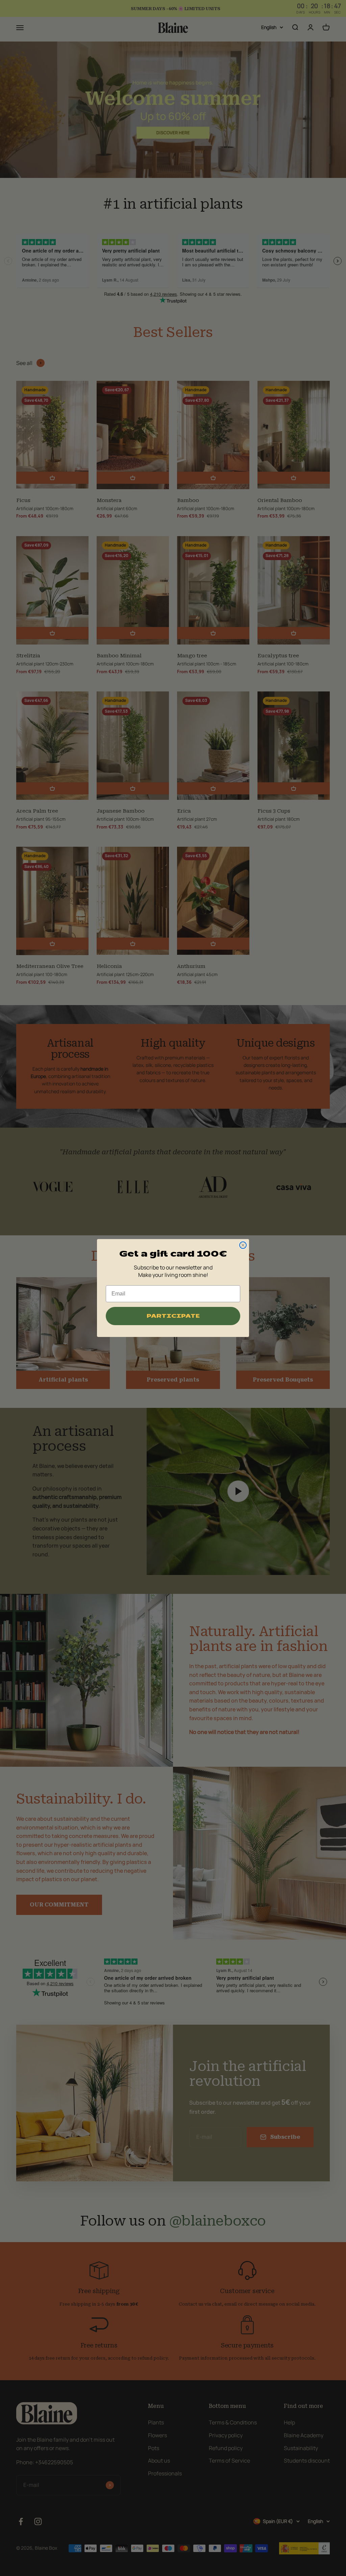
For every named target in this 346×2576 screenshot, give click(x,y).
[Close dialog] (243, 1245)
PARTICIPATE (173, 1316)
